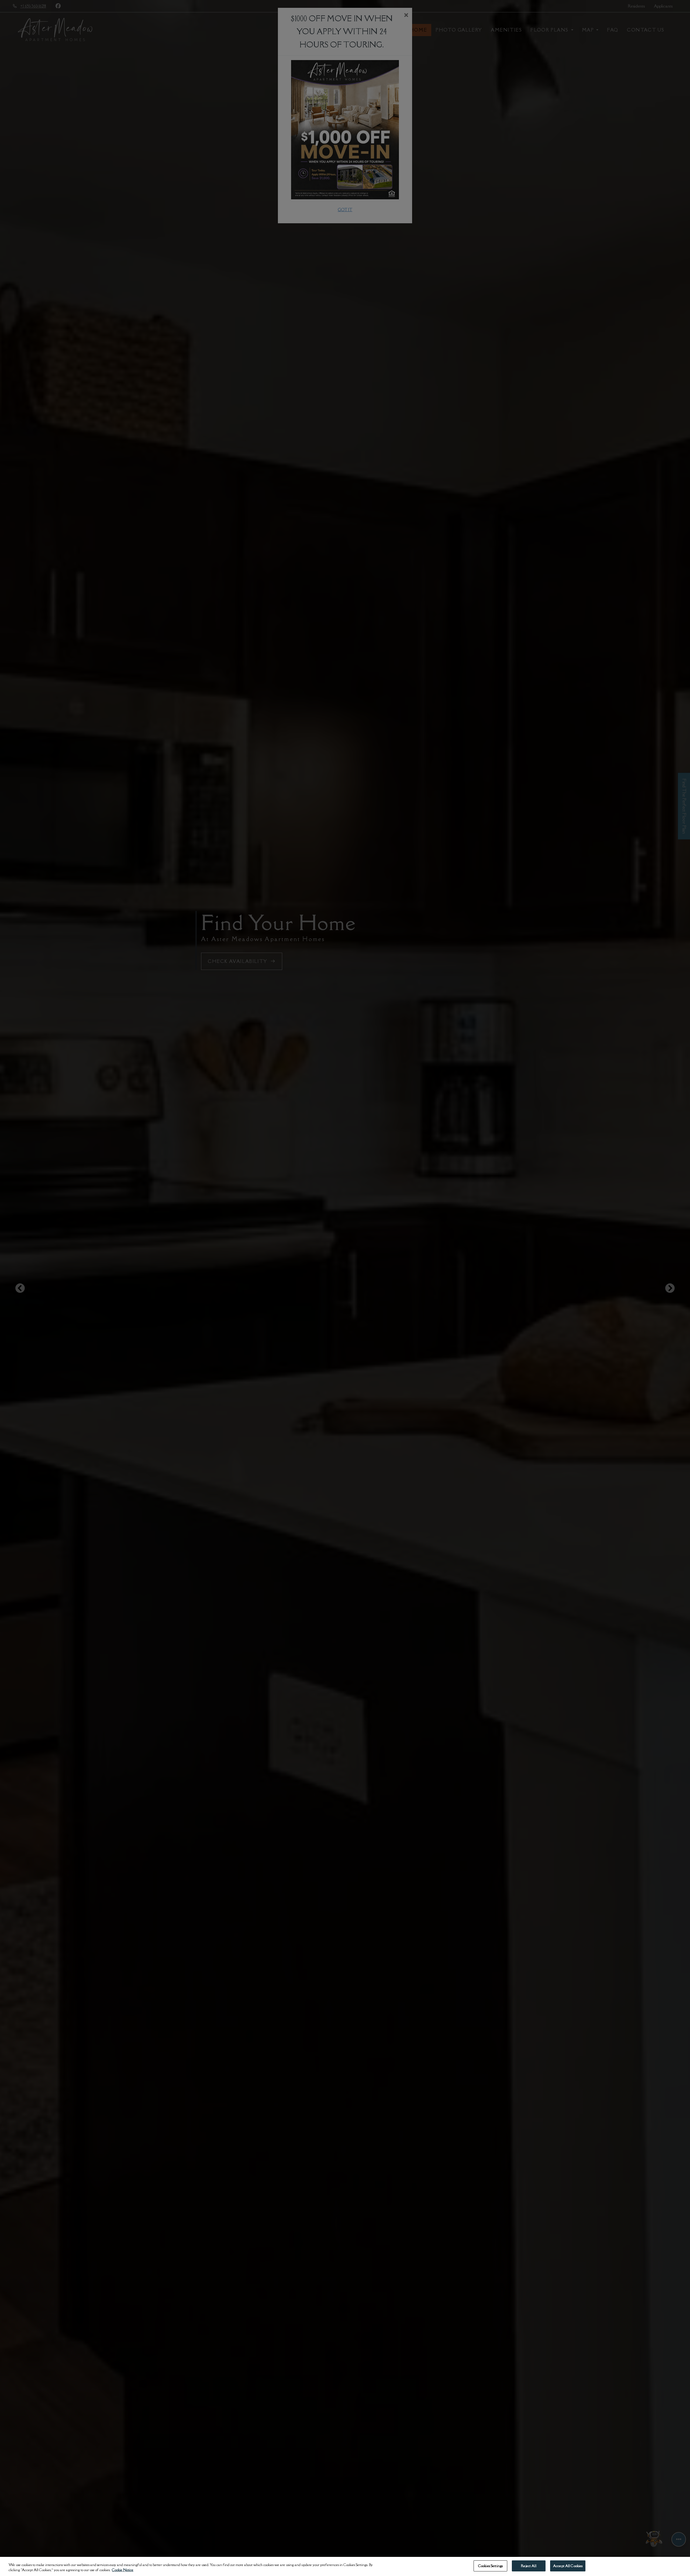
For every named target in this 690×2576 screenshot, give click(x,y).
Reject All (529, 2566)
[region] (345, 2566)
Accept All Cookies (568, 2566)
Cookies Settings (490, 2566)
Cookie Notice (123, 2570)
